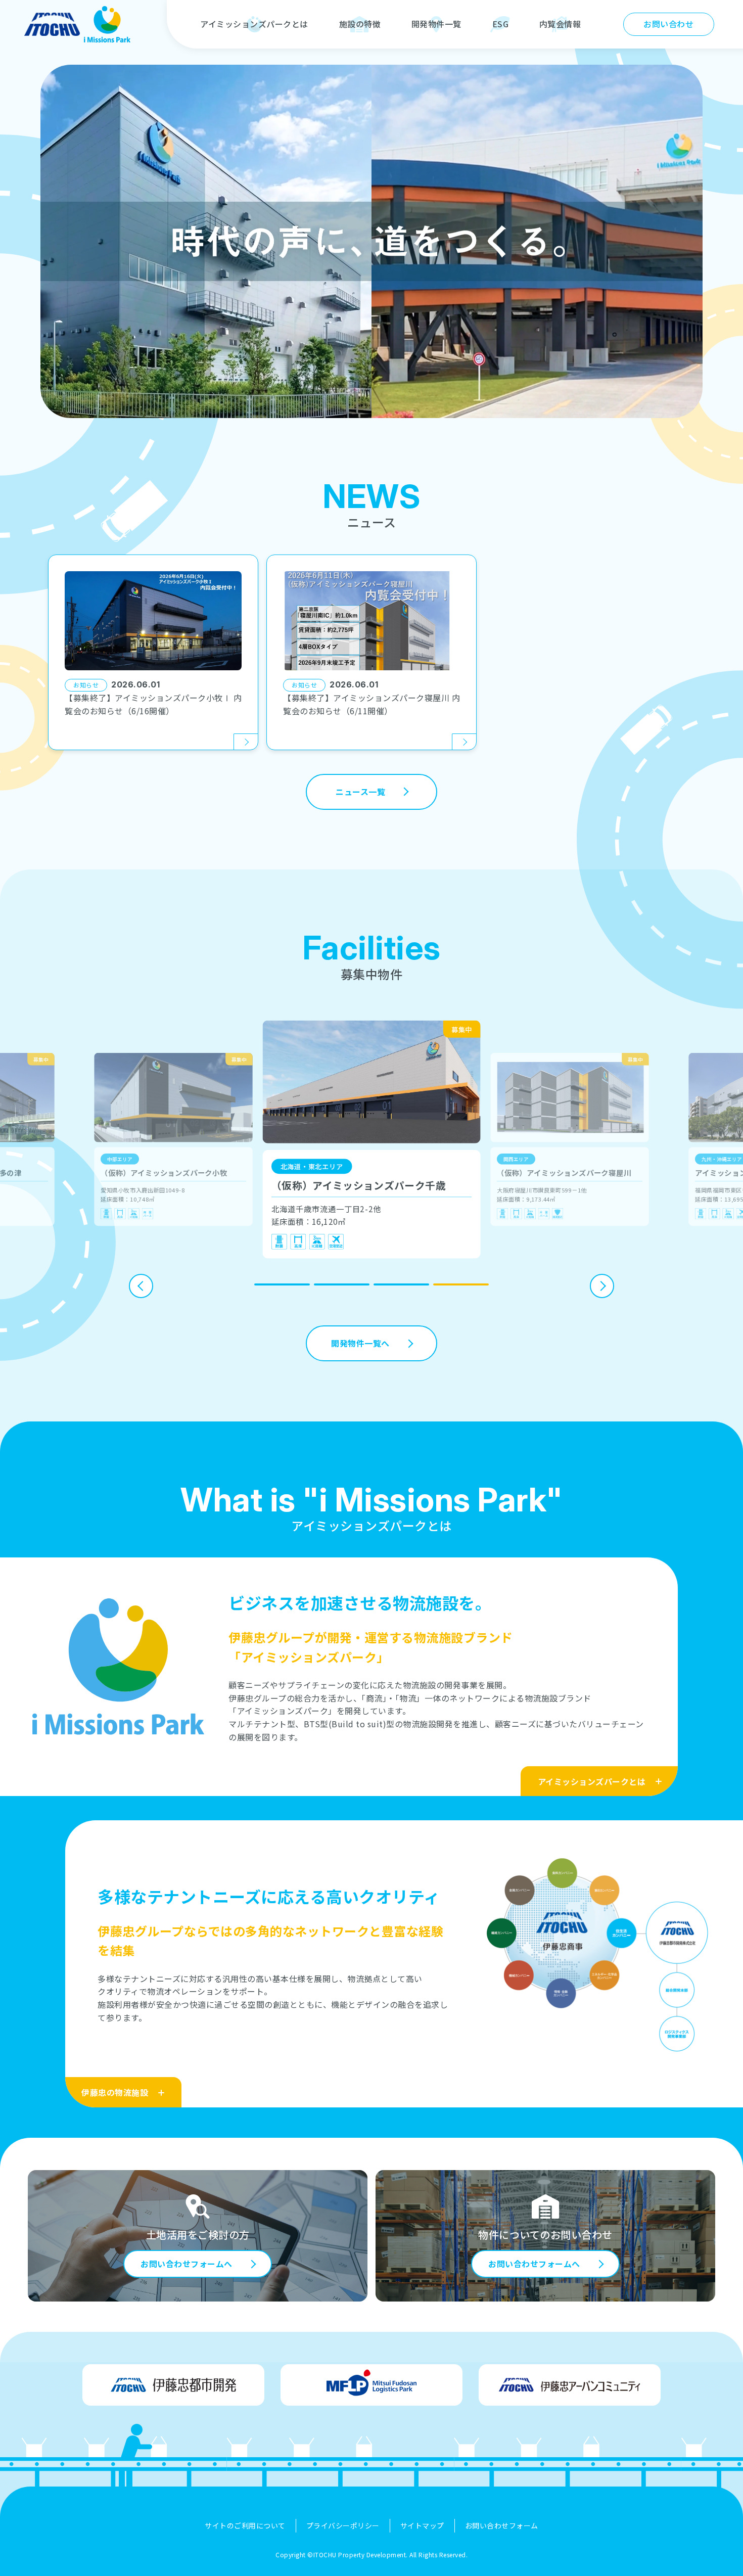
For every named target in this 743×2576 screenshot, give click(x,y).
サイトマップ (422, 2525)
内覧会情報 (560, 24)
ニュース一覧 (360, 792)
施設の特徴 (360, 24)
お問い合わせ (668, 24)
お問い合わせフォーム (502, 2525)
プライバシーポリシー (343, 2525)
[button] (282, 1284)
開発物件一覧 (436, 24)
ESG (501, 24)
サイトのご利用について (245, 2525)
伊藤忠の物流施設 (115, 2092)
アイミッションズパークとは (254, 24)
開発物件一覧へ (360, 1343)
